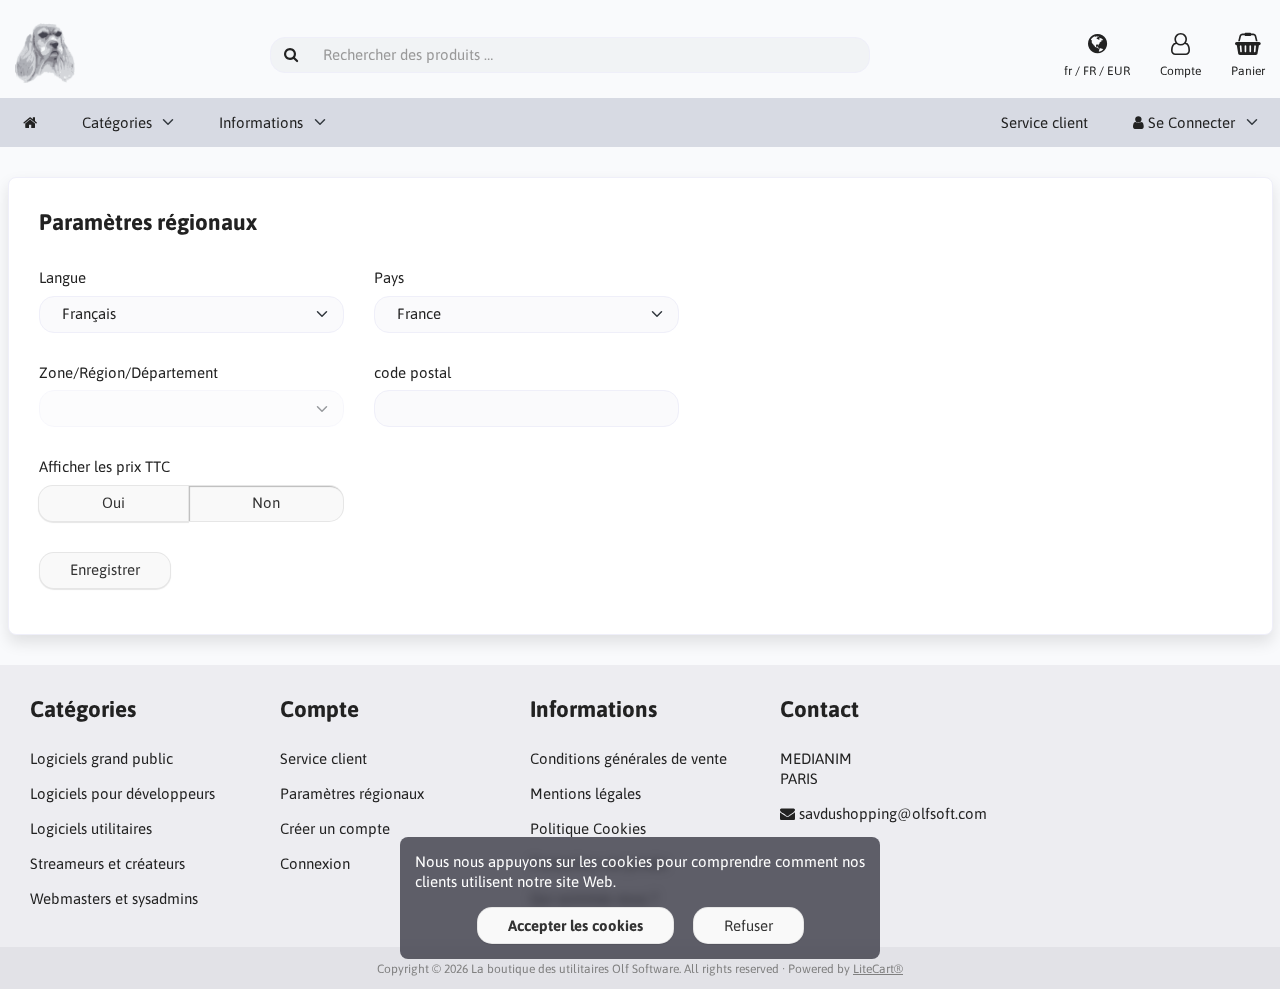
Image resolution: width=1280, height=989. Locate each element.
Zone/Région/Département (128, 372)
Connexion (315, 863)
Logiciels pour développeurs (122, 793)
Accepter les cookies (575, 925)
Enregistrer (105, 569)
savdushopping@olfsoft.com (893, 813)
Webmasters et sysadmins (114, 898)
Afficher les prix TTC (104, 466)
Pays (389, 277)
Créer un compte (335, 828)
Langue (62, 277)
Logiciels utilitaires (91, 828)
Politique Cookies (588, 828)
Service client (1044, 122)
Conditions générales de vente (628, 758)
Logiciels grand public (101, 758)
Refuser (748, 925)
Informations (261, 122)
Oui (113, 502)
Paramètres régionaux (352, 793)
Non (266, 502)
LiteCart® (878, 969)
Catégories (117, 122)
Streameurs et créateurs (107, 863)
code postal (412, 372)
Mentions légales (585, 793)
